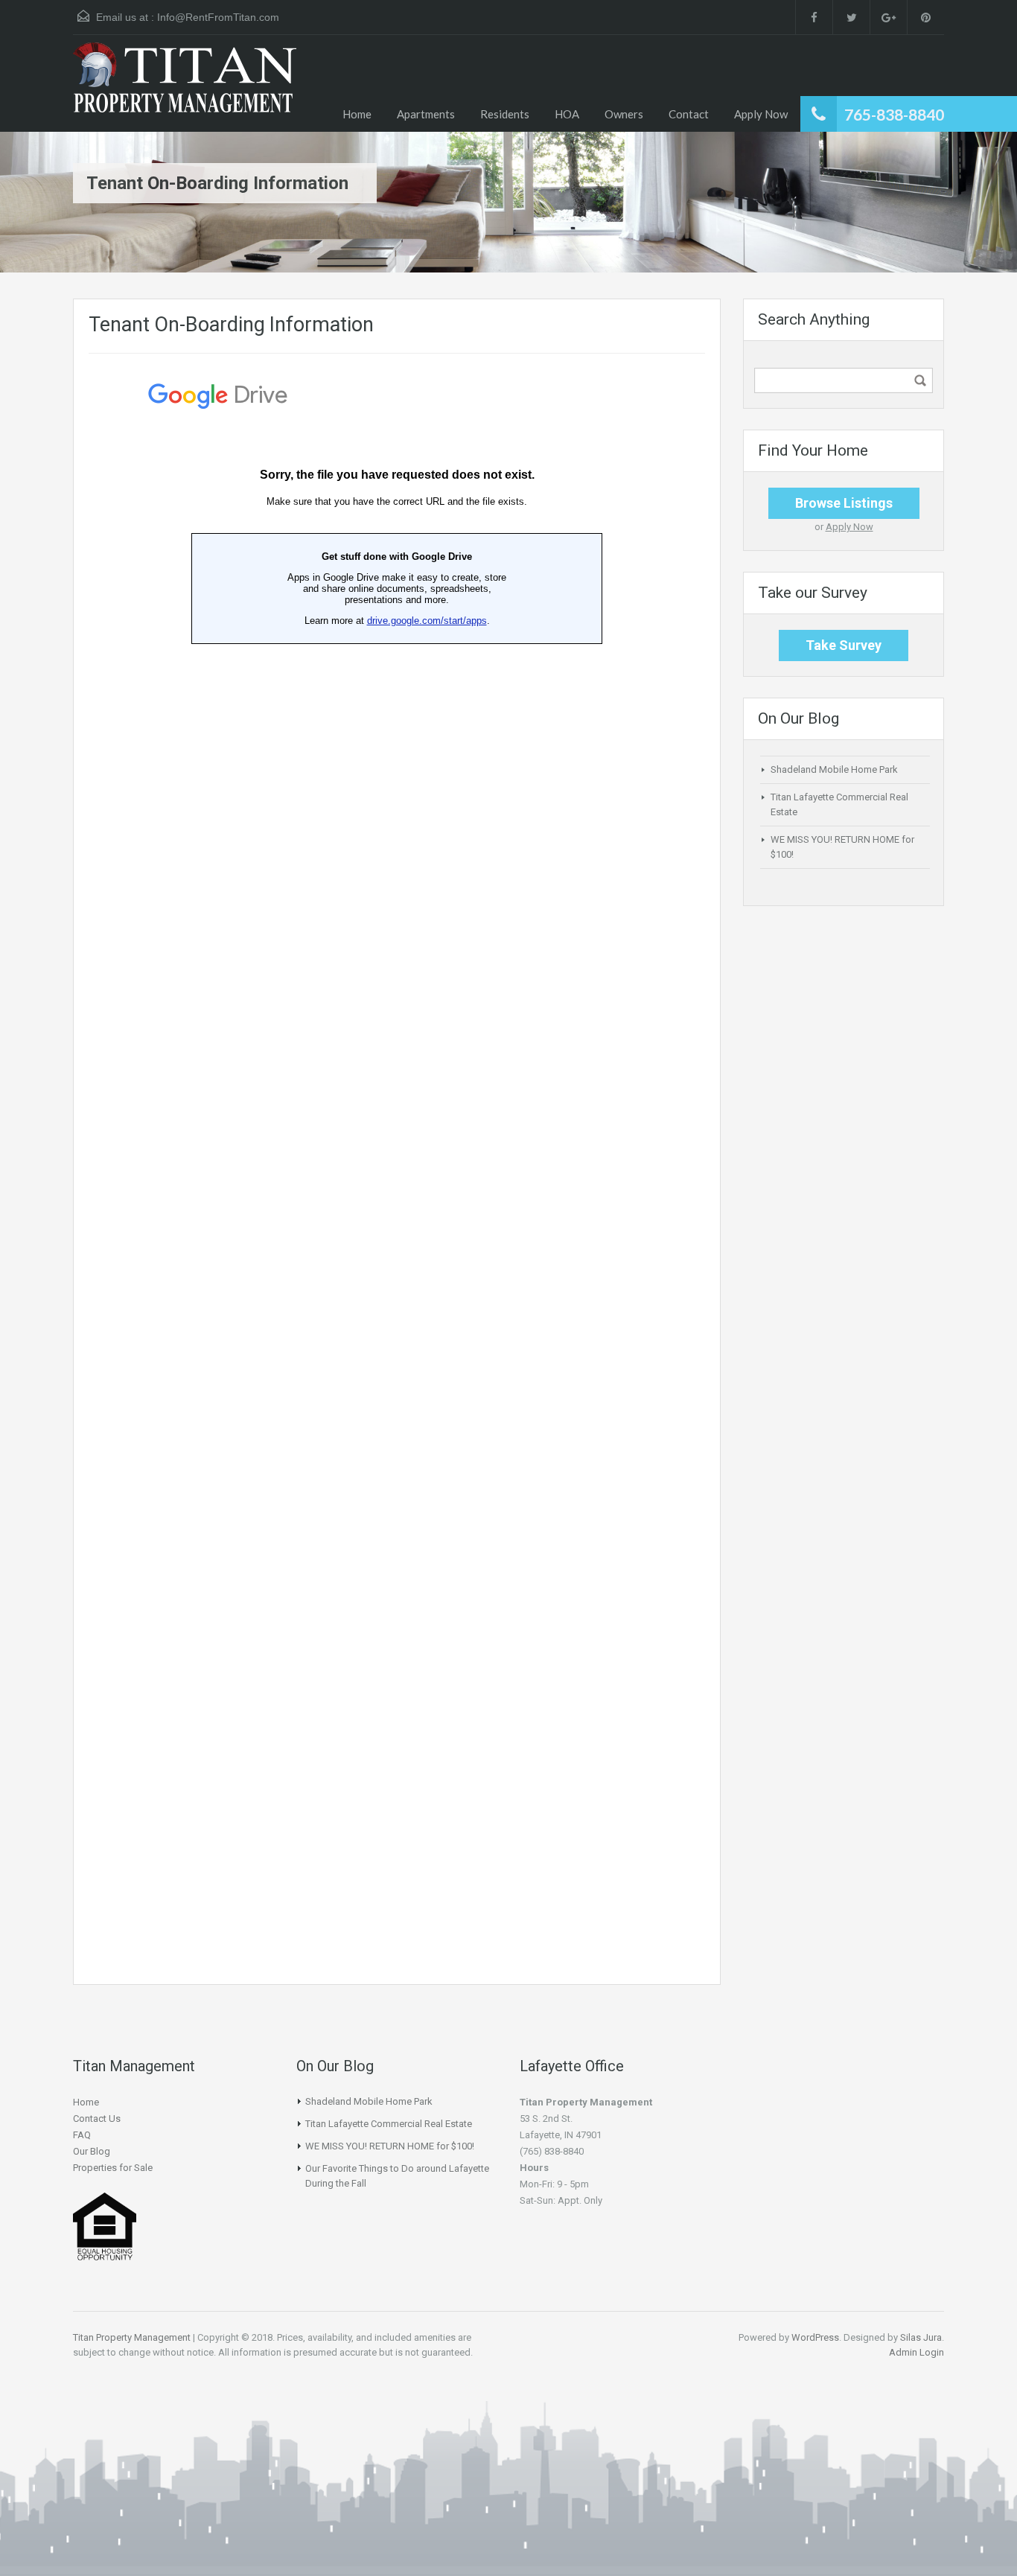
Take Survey (844, 645)
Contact (689, 114)
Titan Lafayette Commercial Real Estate (389, 2124)
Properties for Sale (113, 2168)
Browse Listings (844, 503)
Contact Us (97, 2118)
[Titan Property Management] (185, 87)
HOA (567, 114)
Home (357, 114)
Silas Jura (921, 2337)
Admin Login (916, 2352)
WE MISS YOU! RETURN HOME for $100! (390, 2146)
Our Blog (92, 2151)
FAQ (82, 2135)
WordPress (815, 2337)
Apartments (426, 114)
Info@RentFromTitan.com (218, 17)
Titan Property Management (132, 2337)
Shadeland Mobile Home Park (834, 769)
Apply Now (761, 114)
